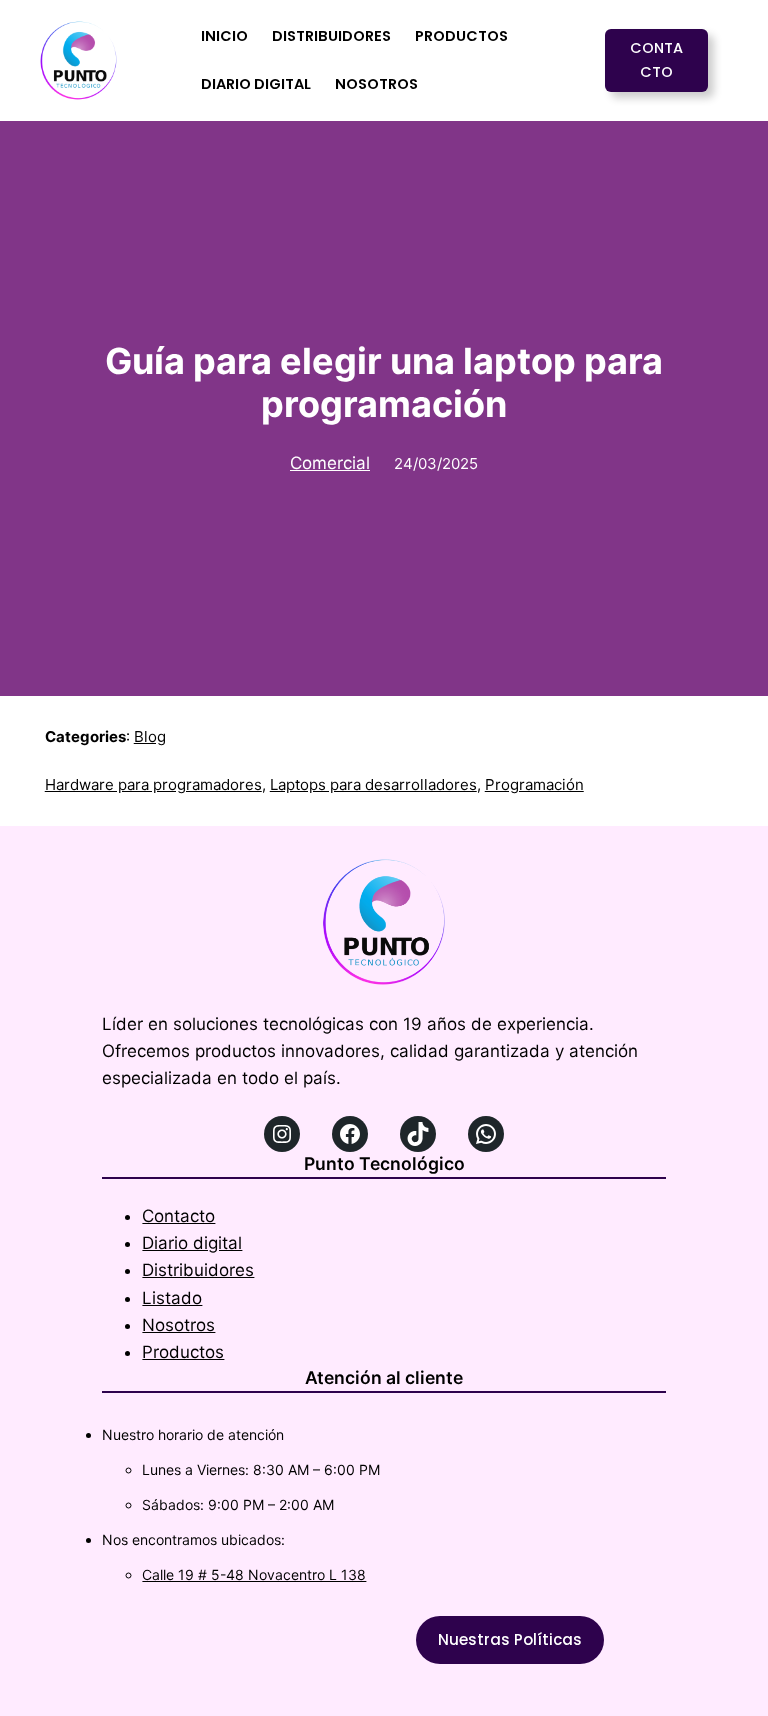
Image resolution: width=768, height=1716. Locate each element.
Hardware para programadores (153, 784)
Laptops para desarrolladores (373, 784)
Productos (183, 1352)
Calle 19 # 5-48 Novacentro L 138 (254, 1574)
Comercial (330, 463)
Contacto (178, 1216)
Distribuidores (198, 1270)
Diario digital (192, 1243)
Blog (150, 736)
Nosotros (178, 1325)
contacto (656, 59)
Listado (172, 1298)
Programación (534, 784)
